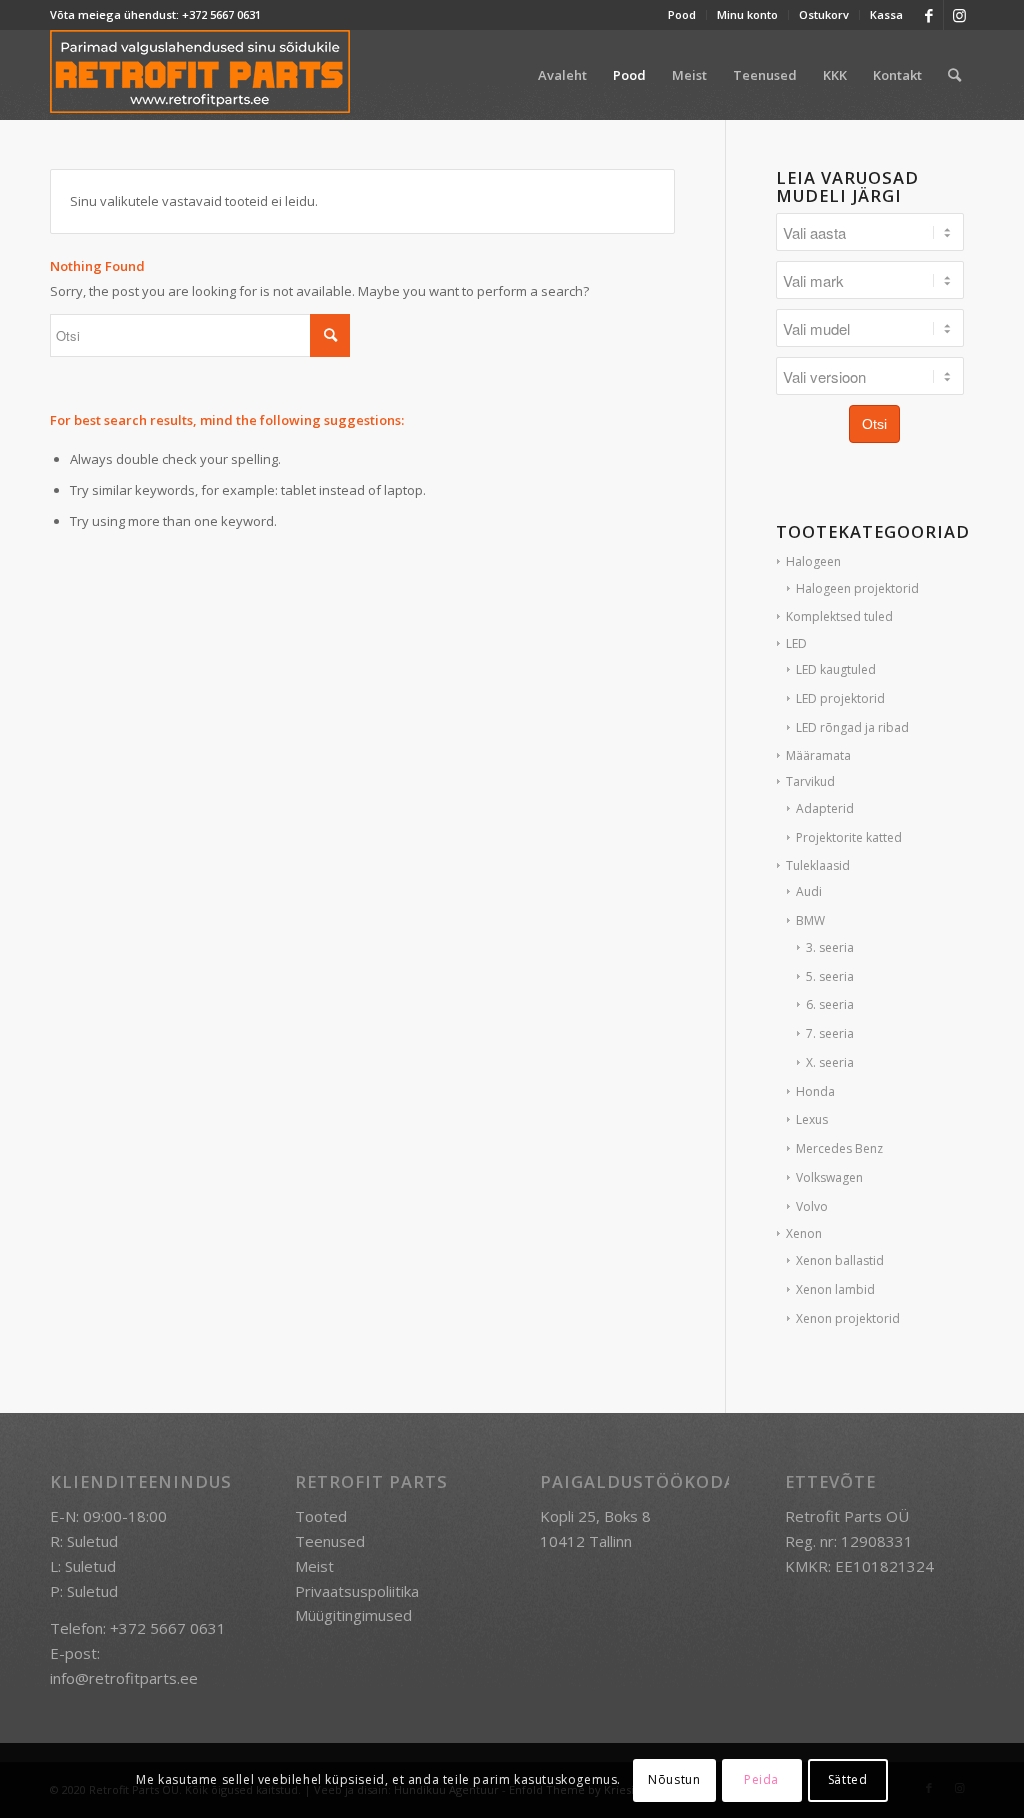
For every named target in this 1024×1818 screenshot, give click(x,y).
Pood (682, 14)
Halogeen (813, 561)
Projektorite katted (849, 837)
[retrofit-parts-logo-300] (200, 75)
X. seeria (830, 1062)
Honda (815, 1091)
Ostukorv (824, 14)
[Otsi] (954, 75)
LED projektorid (840, 698)
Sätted (848, 1779)
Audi (809, 891)
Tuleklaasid (818, 865)
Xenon (804, 1233)
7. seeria (830, 1033)
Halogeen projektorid (857, 588)
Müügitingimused (353, 1615)
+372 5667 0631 (221, 14)
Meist (314, 1566)
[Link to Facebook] (928, 15)
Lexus (812, 1119)
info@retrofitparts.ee (124, 1678)
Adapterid (825, 808)
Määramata (818, 755)
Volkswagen (829, 1177)
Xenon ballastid (840, 1260)
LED (796, 643)
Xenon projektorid (848, 1318)
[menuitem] (682, 15)
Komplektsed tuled (839, 616)
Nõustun (674, 1779)
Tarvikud (810, 781)
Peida (761, 1779)
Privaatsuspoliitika (357, 1591)
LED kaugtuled (836, 669)
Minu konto (747, 14)
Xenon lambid (835, 1289)
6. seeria (830, 1004)
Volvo (812, 1206)
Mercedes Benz (839, 1148)
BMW (810, 920)
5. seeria (830, 976)
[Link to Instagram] (959, 15)
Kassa (886, 14)
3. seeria (830, 947)
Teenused (330, 1541)
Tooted (321, 1516)
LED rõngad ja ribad (852, 727)
